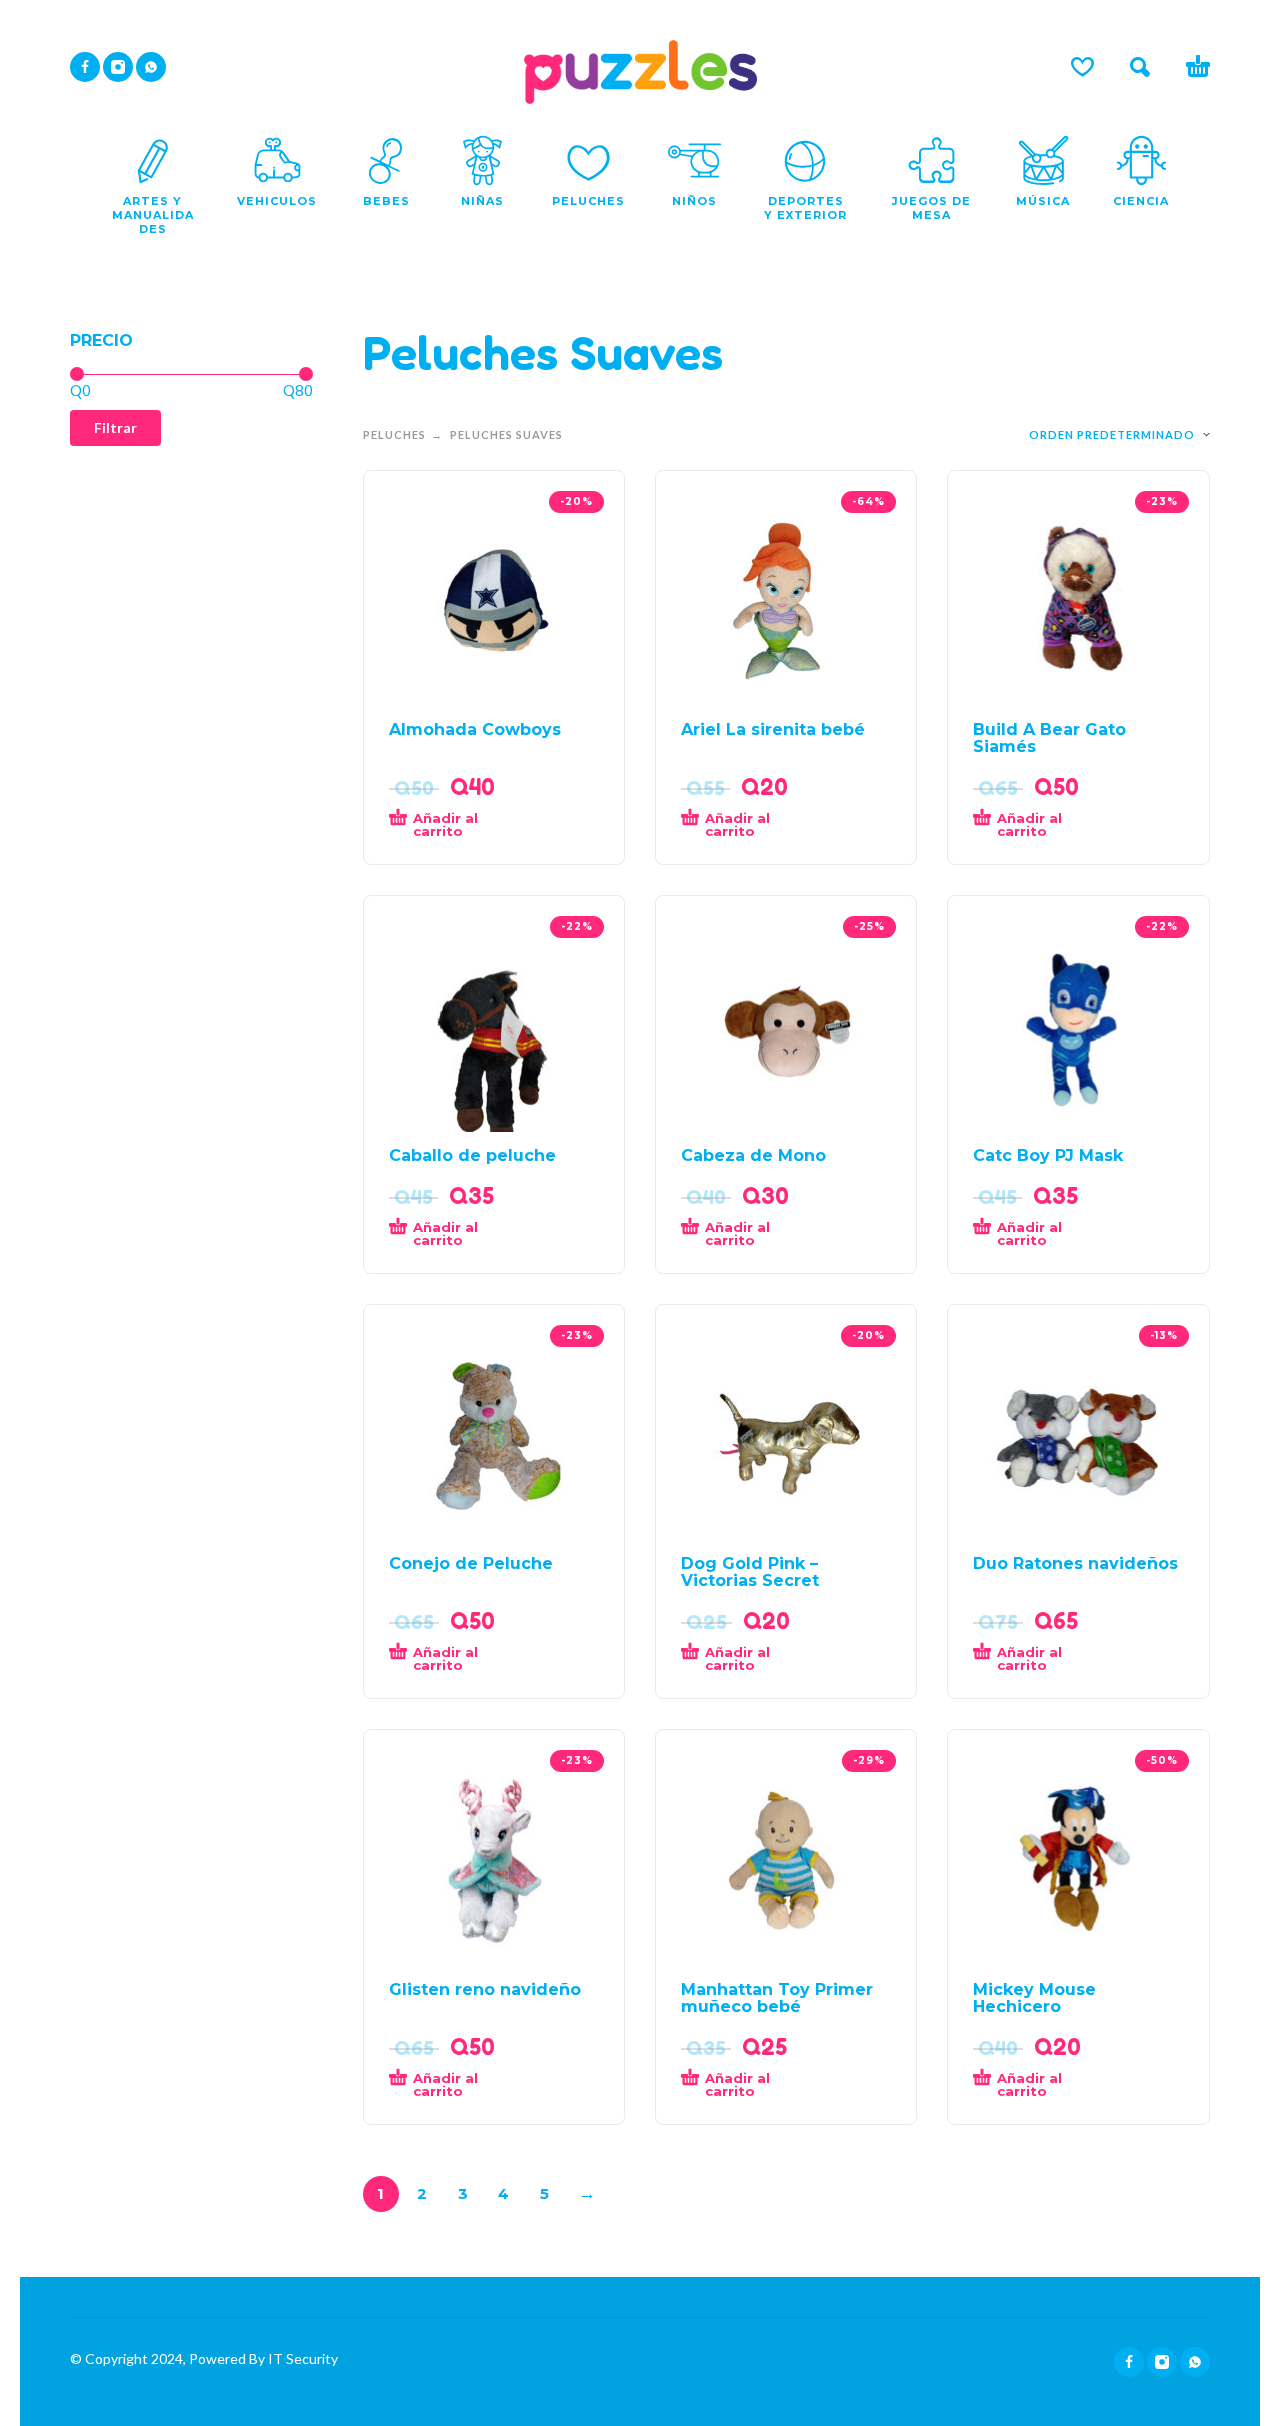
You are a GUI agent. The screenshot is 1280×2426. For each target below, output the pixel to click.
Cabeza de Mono (753, 1155)
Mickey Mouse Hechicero (1034, 1998)
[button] (1140, 67)
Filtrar (115, 427)
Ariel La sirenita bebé (773, 729)
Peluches (394, 434)
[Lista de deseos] (1082, 67)
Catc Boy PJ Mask (1048, 1155)
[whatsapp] (151, 67)
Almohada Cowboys (475, 729)
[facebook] (85, 67)
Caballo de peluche (472, 1155)
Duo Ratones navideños (1075, 1563)
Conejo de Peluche (471, 1563)
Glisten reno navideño (485, 1989)
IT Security (301, 2358)
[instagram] (118, 67)
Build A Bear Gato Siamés (1049, 738)
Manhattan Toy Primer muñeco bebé (777, 1998)
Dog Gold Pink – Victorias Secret (750, 1572)
